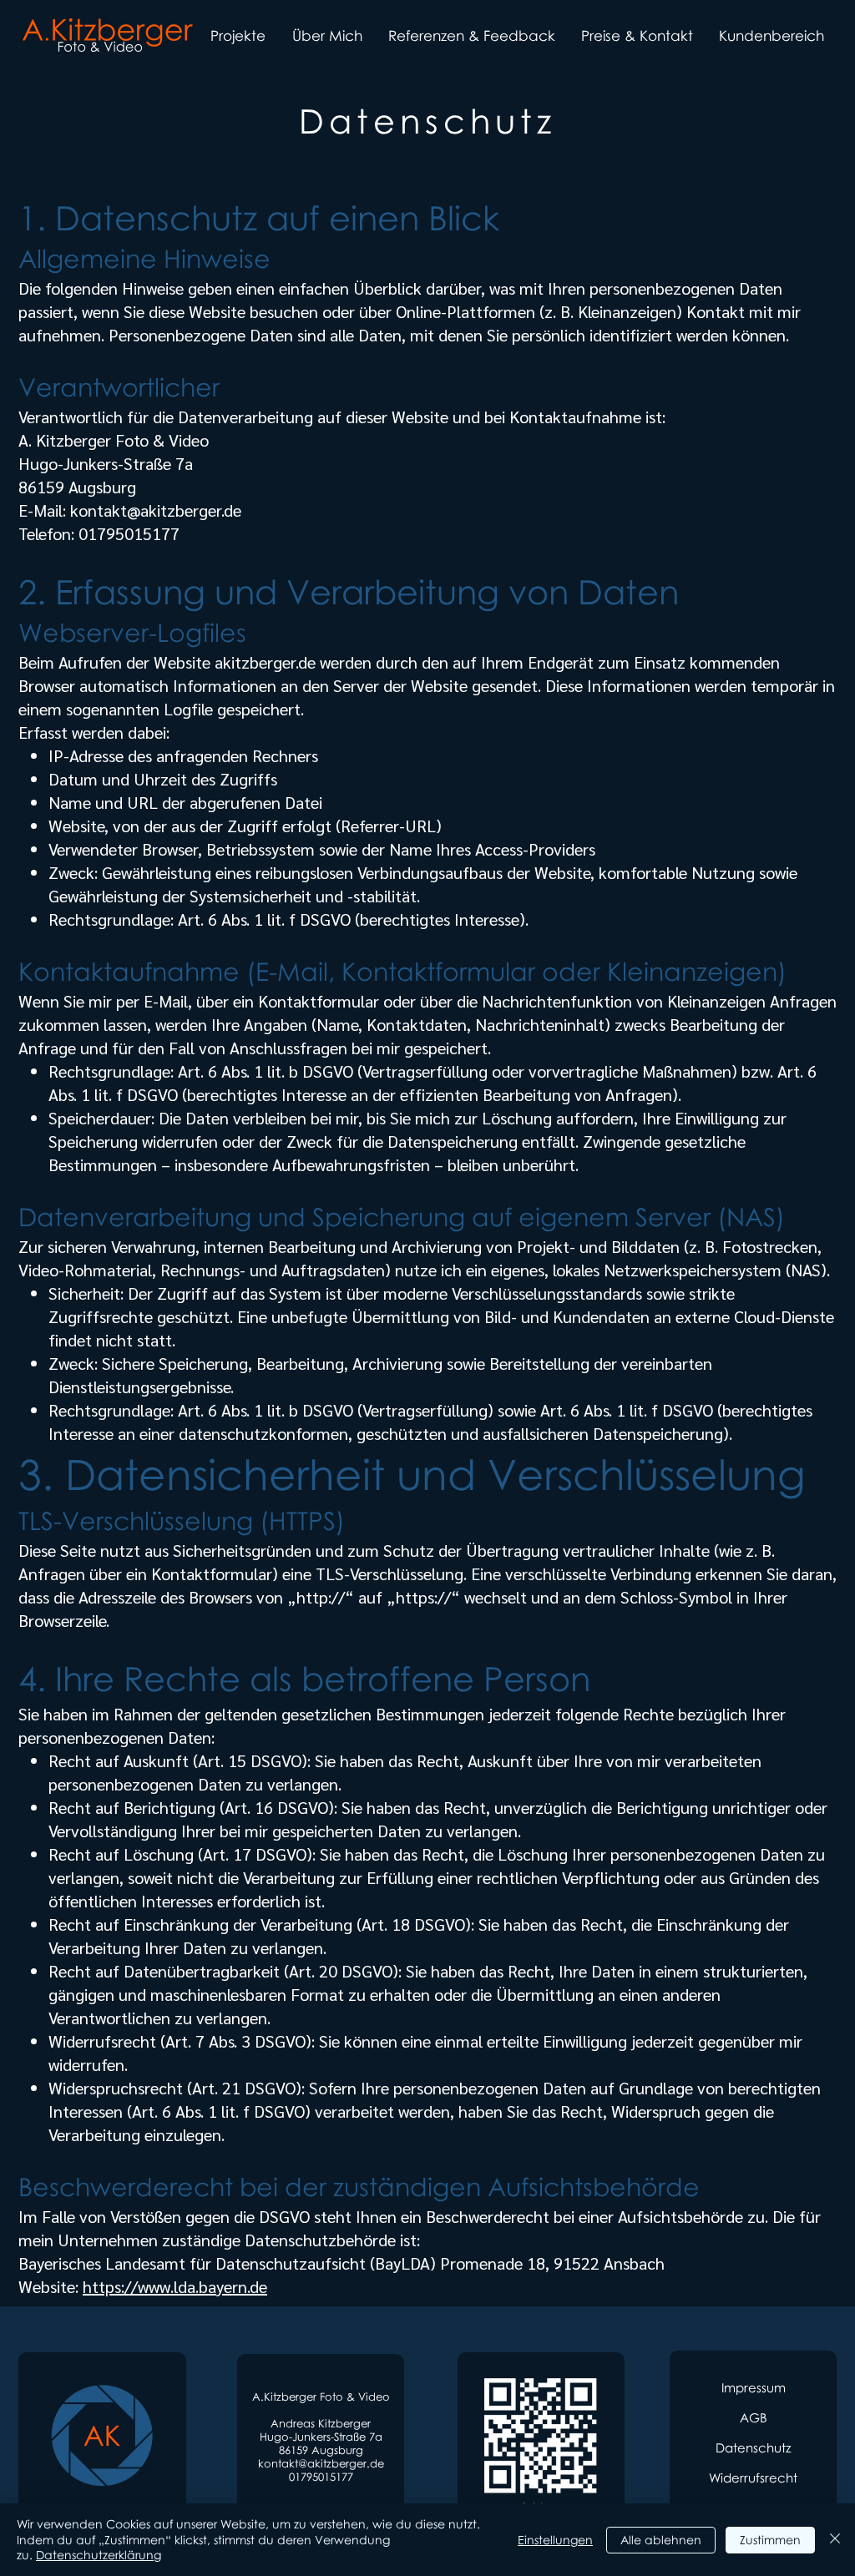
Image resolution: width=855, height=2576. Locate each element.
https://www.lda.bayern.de (175, 2286)
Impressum (754, 2387)
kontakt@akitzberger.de (156, 510)
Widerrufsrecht (753, 2478)
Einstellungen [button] (555, 2540)
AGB (754, 2417)
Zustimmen (770, 2540)
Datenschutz (753, 2447)
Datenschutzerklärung (99, 2555)
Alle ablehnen (661, 2540)
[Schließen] (835, 2540)
